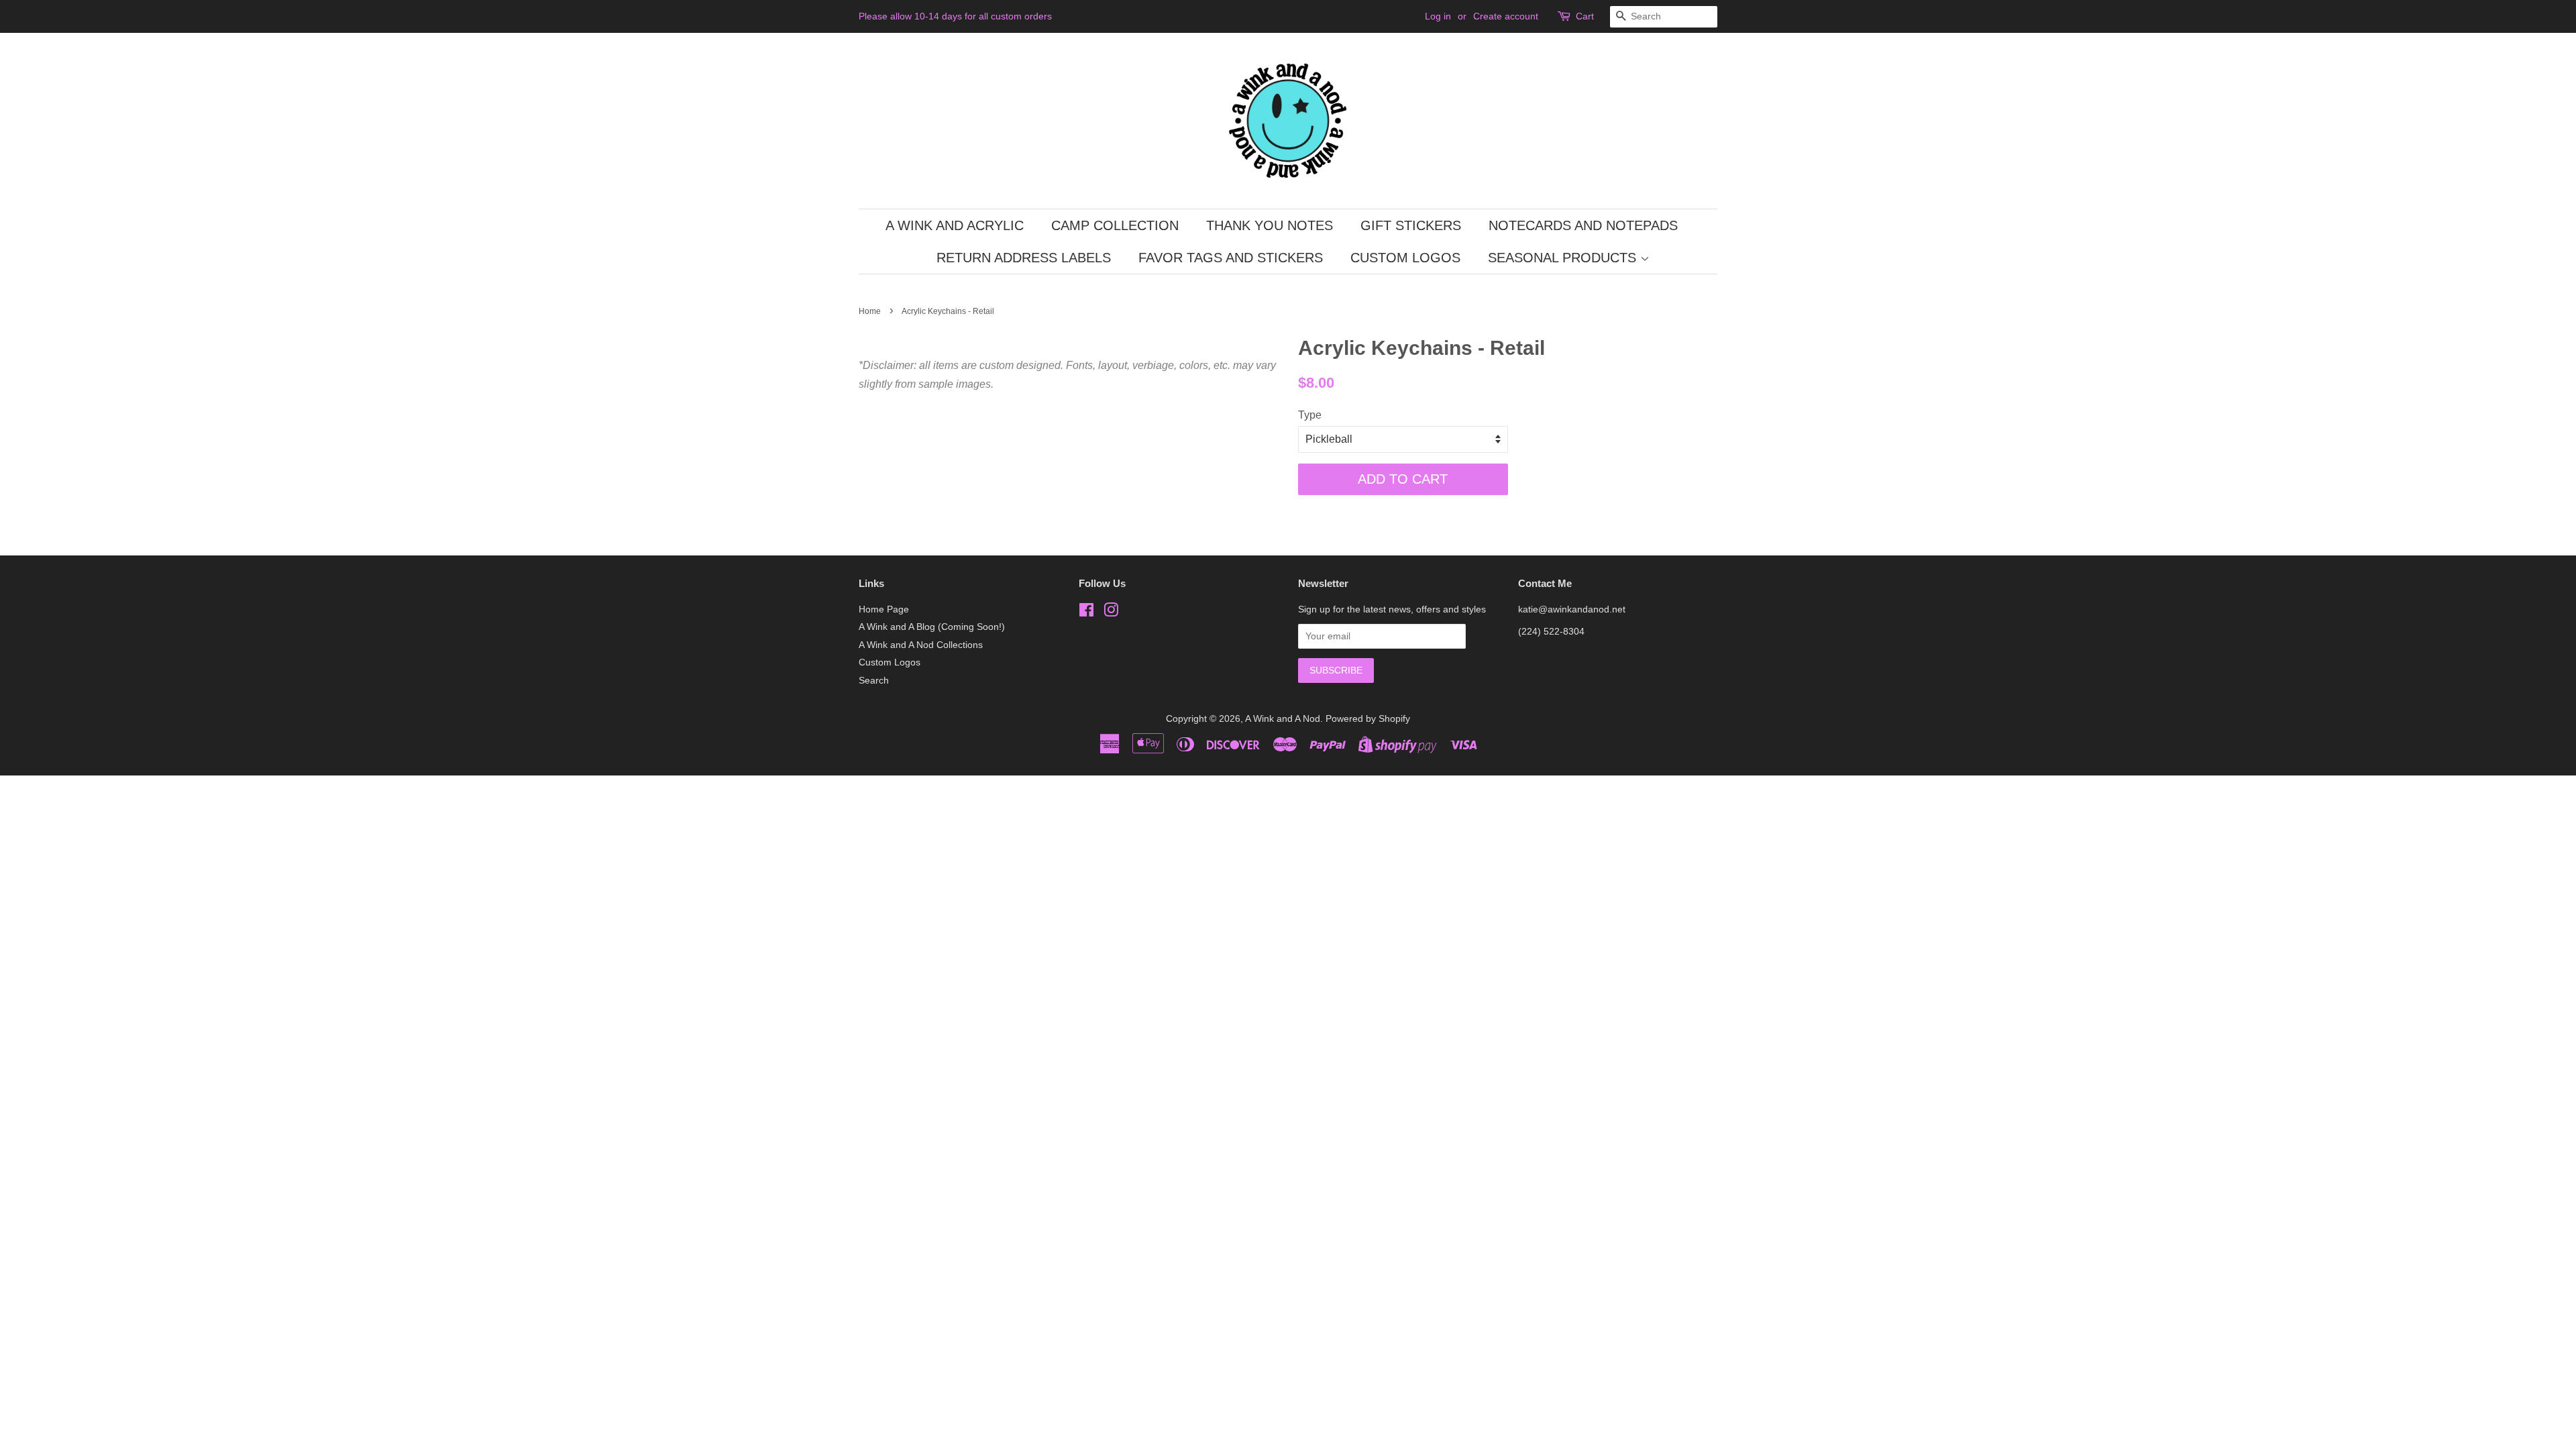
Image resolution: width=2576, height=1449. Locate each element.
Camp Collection (1115, 225)
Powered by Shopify (1368, 719)
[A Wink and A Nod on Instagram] (1111, 613)
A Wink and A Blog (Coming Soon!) (932, 627)
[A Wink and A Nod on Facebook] (1086, 613)
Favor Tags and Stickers (1231, 258)
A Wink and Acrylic (955, 225)
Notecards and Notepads (1583, 225)
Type (1310, 415)
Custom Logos (1405, 258)
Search (874, 681)
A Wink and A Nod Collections (921, 645)
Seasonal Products (1564, 258)
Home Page (884, 609)
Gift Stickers (1411, 225)
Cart (1585, 16)
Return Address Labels (1024, 258)
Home (870, 311)
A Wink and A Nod (1283, 719)
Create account (1506, 16)
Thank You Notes (1270, 225)
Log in (1438, 16)
